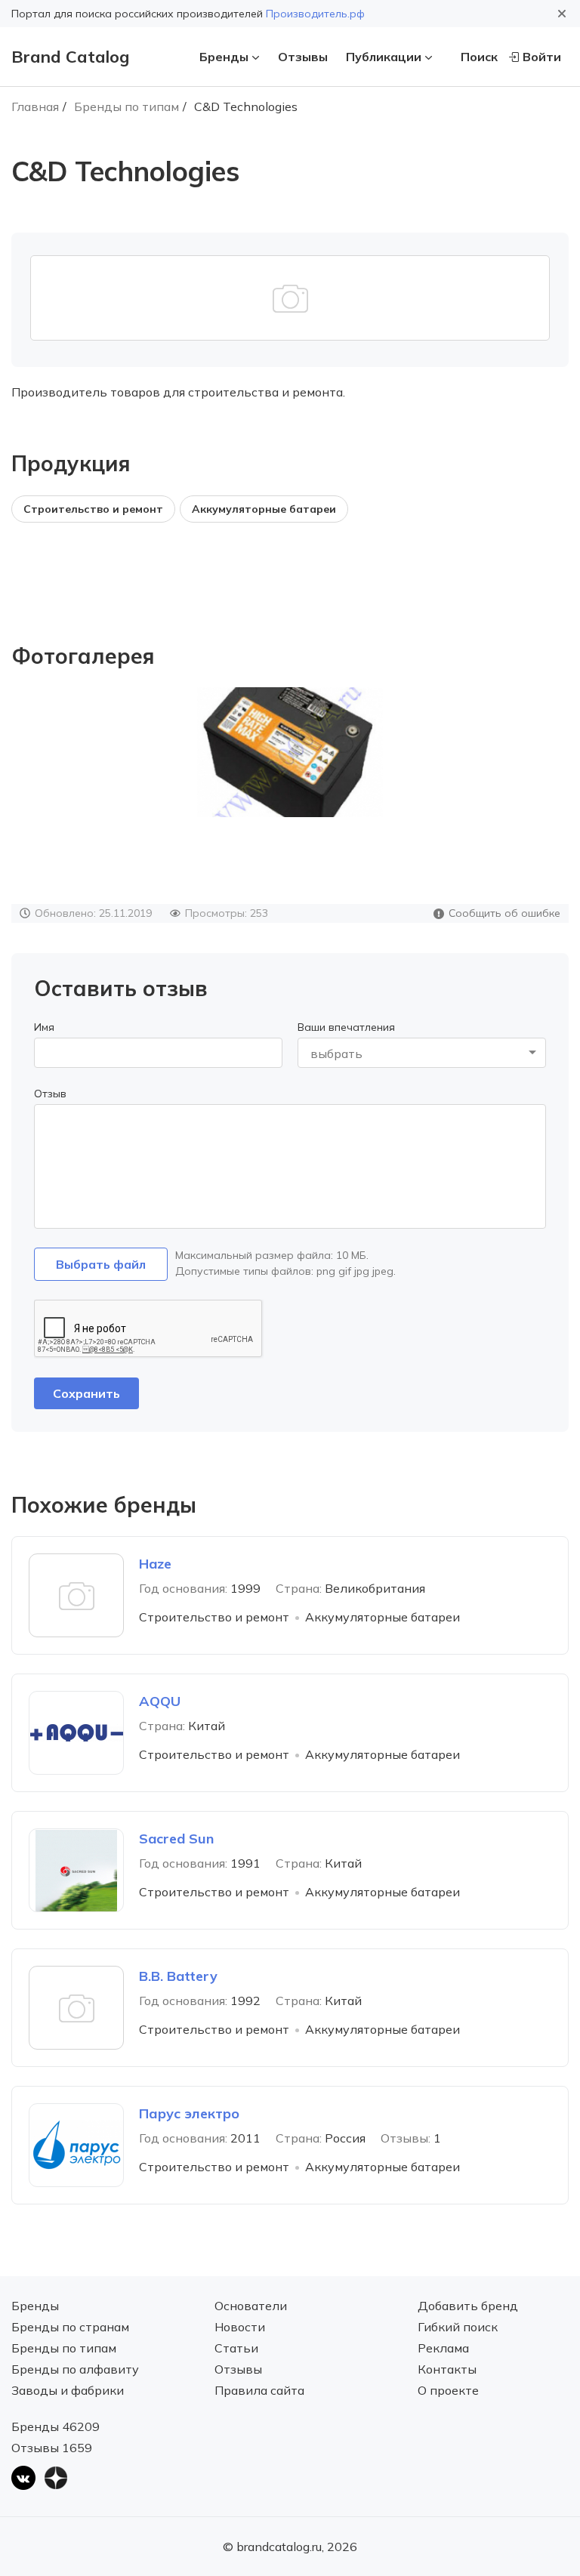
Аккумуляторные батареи (264, 509)
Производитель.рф (315, 14)
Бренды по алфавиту (75, 2369)
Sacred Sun (176, 1839)
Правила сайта (259, 2390)
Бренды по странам (70, 2327)
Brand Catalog (70, 57)
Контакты (447, 2369)
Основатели (251, 2306)
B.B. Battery (178, 1976)
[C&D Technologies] (290, 752)
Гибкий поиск (458, 2327)
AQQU (160, 1701)
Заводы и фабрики (68, 2390)
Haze (155, 1564)
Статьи (236, 2348)
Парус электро (189, 2113)
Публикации (384, 57)
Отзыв (50, 1094)
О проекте (448, 2390)
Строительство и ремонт (93, 509)
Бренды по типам (126, 106)
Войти (542, 57)
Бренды (224, 57)
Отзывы (303, 57)
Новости (240, 2327)
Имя (44, 1027)
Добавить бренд (468, 2306)
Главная (35, 106)
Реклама (443, 2348)
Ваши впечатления (346, 1027)
